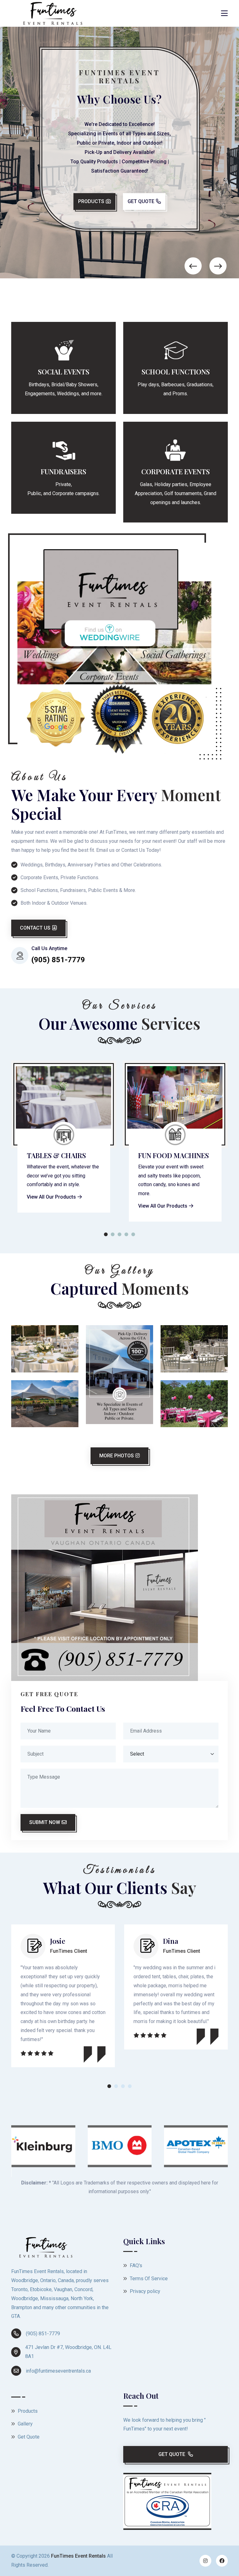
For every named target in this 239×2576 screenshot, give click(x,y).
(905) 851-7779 (43, 2334)
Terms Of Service (148, 2279)
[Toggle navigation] (224, 13)
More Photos (117, 1456)
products (91, 208)
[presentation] (193, 266)
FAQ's (135, 2265)
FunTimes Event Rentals (78, 2556)
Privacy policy (144, 2291)
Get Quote (141, 208)
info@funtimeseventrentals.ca (58, 2371)
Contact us (35, 928)
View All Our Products (51, 1206)
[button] (106, 1236)
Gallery (25, 2424)
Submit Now (45, 1822)
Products (27, 2411)
